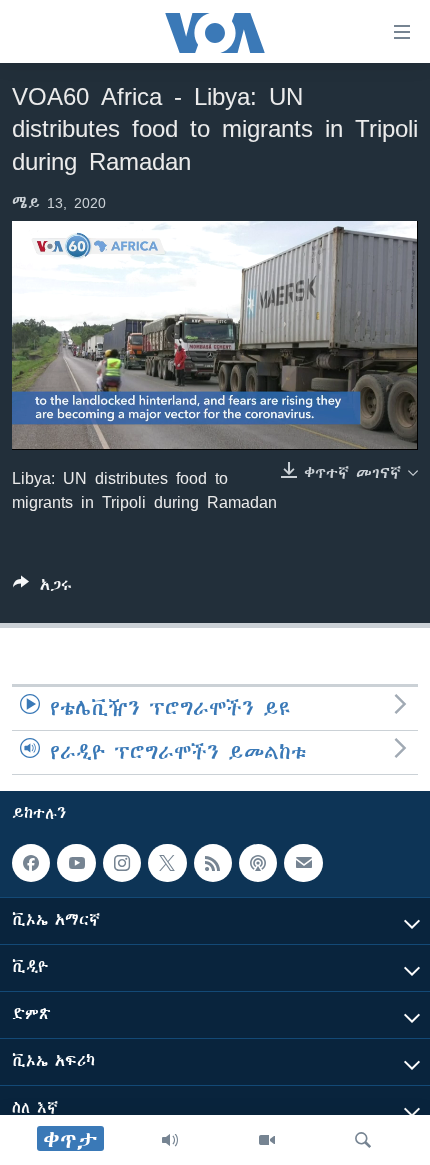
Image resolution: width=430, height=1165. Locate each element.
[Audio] (170, 1140)
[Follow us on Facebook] (31, 863)
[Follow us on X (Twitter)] (167, 863)
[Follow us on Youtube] (76, 863)
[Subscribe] (303, 863)
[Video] (267, 1140)
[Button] (42, 588)
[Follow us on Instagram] (122, 863)
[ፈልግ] (363, 1140)
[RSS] (213, 863)
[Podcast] (258, 863)
